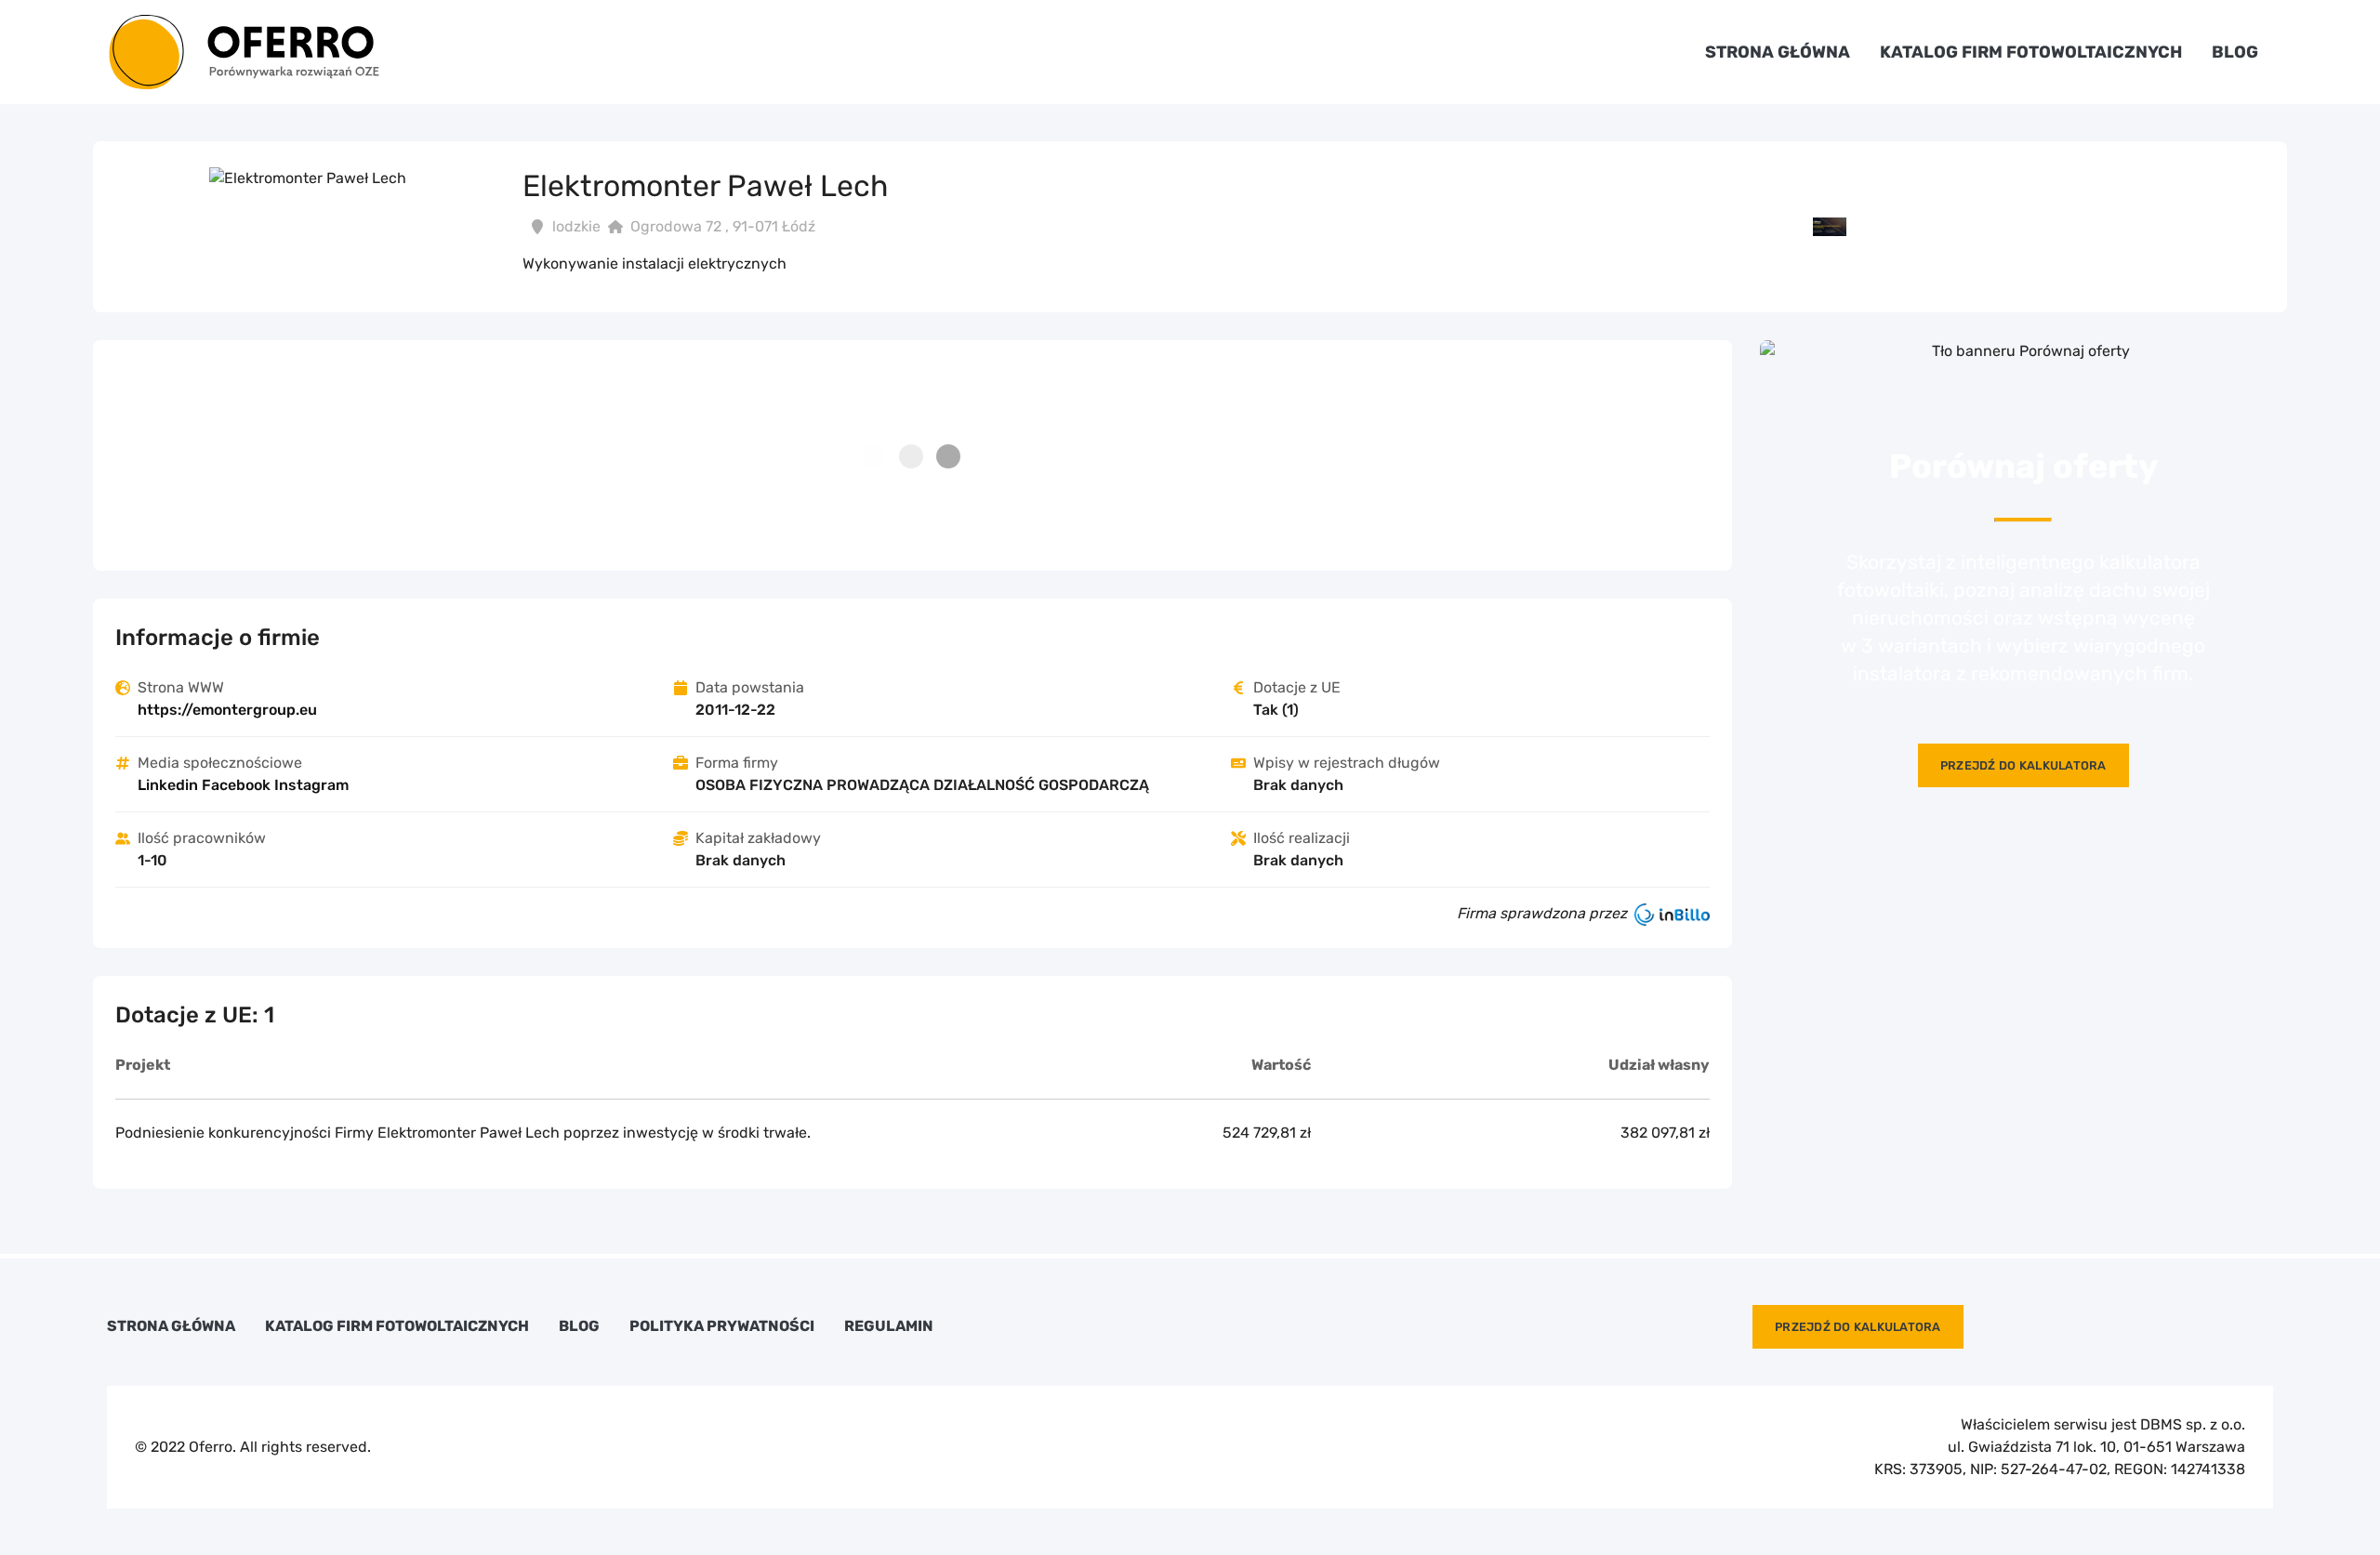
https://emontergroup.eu (227, 710)
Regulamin (889, 1326)
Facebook (236, 785)
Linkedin (168, 785)
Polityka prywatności (722, 1326)
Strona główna (1778, 52)
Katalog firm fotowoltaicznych (2031, 52)
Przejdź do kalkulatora (2023, 765)
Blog (2235, 52)
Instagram (311, 785)
